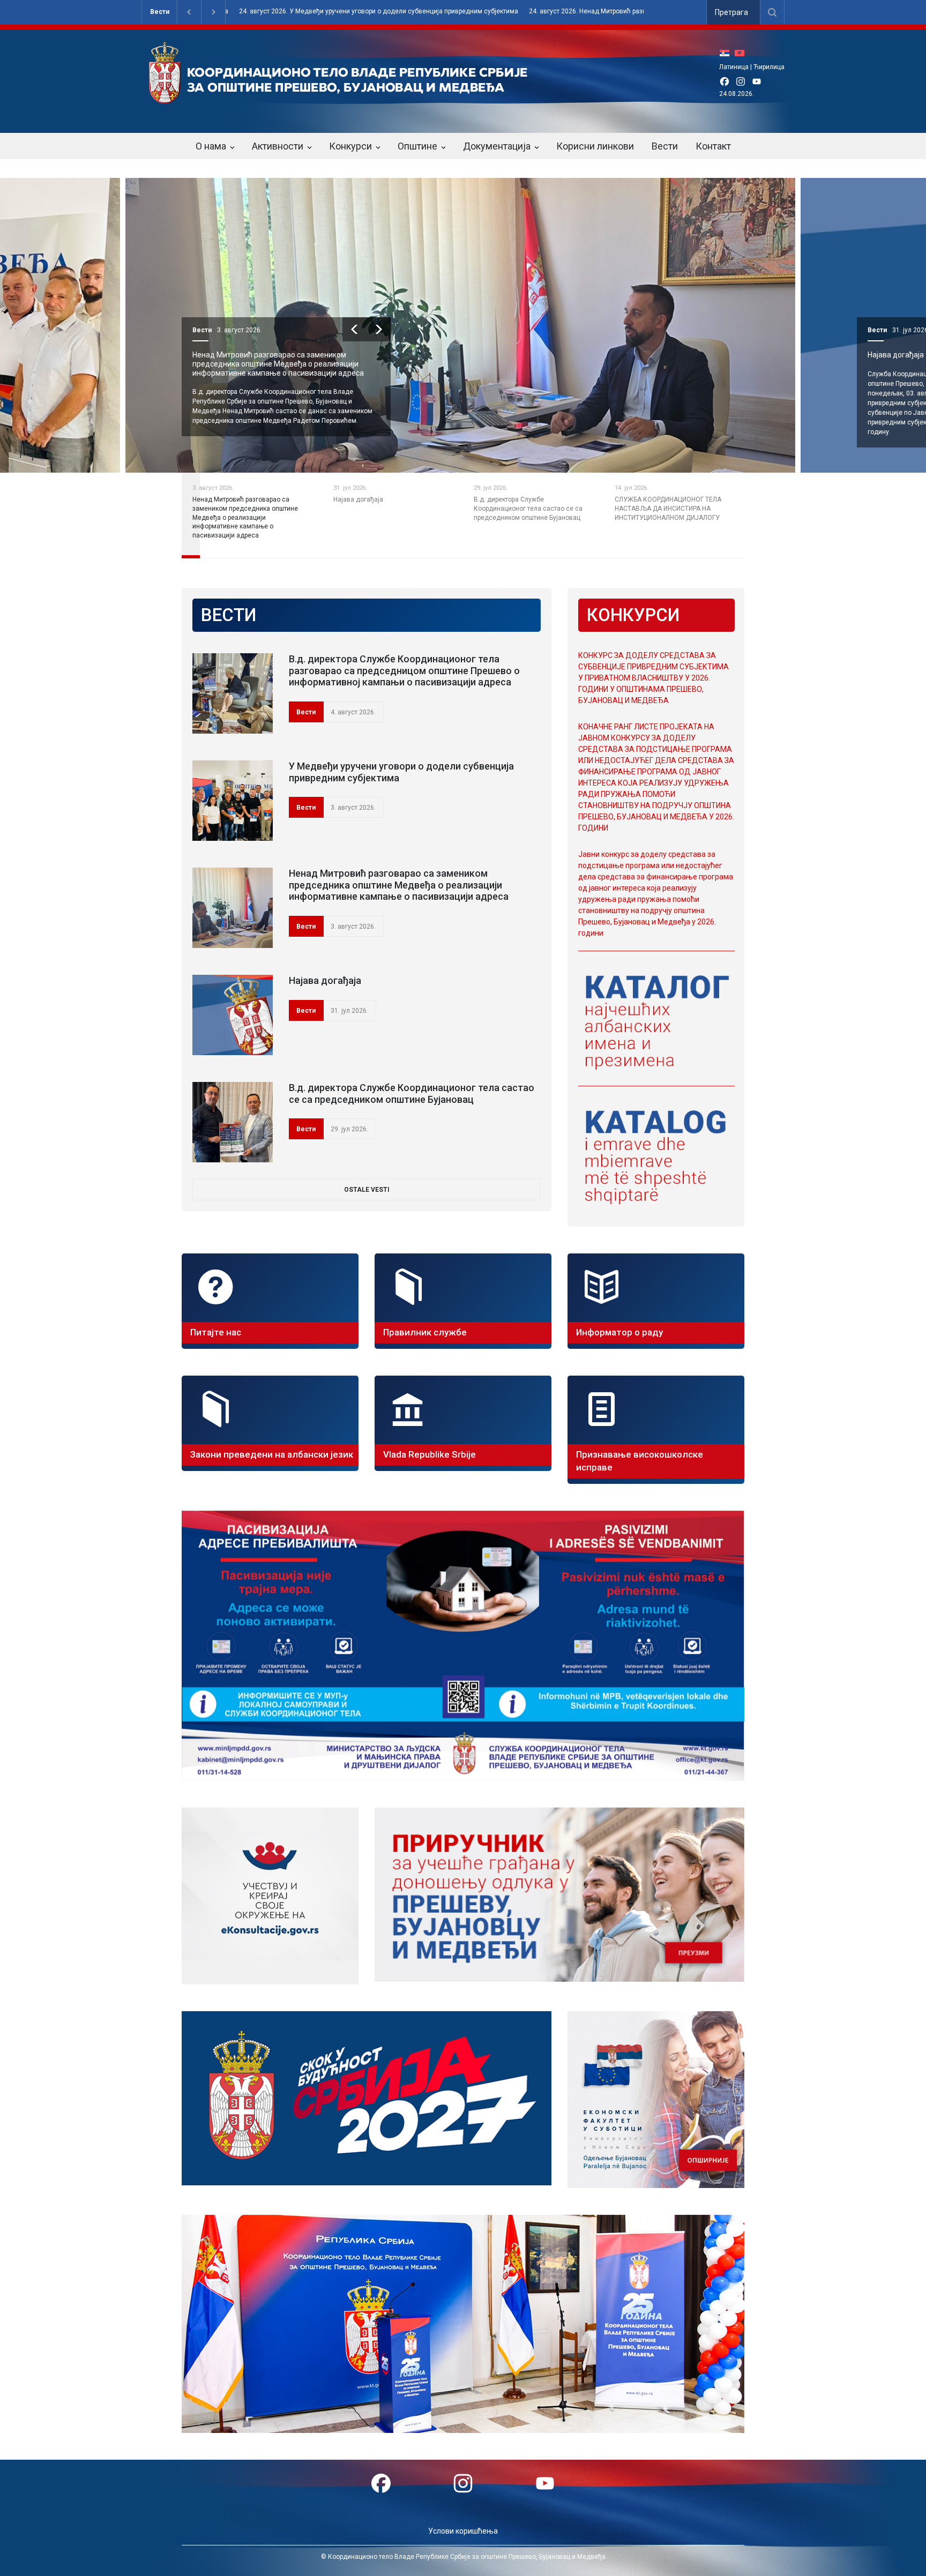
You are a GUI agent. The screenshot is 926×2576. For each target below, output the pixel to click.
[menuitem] (727, 53)
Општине (417, 146)
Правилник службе (425, 1332)
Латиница (734, 67)
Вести (160, 12)
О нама (211, 146)
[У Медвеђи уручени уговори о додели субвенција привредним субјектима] (233, 801)
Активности (278, 146)
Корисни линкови (595, 146)
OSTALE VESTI (367, 1190)
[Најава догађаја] (233, 1015)
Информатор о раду (619, 1332)
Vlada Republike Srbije (430, 1454)
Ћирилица (769, 67)
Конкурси (350, 146)
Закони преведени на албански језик (272, 1454)
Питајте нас (216, 1332)
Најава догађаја (221, 355)
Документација (497, 146)
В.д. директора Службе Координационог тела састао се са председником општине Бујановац (412, 1093)
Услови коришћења (463, 2531)
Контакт (713, 146)
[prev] (354, 329)
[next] (379, 329)
